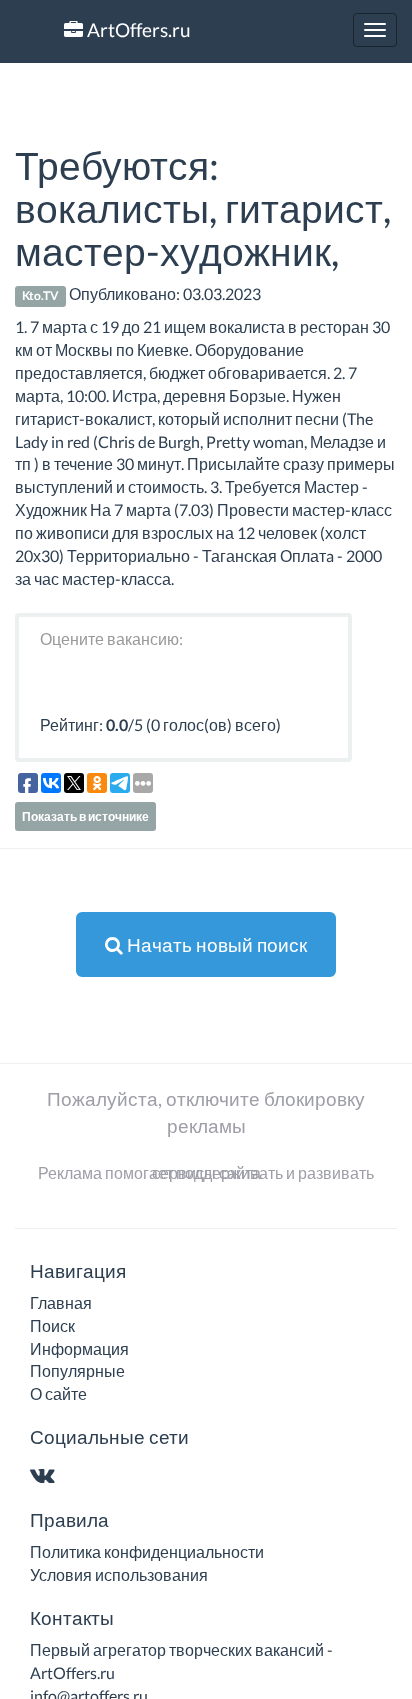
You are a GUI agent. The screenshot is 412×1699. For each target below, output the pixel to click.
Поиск (52, 1325)
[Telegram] (81, 1476)
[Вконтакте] (46, 1476)
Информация (79, 1348)
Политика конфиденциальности (147, 1551)
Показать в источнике (85, 816)
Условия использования (119, 1574)
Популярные (77, 1370)
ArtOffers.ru (137, 29)
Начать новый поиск (215, 944)
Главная (61, 1302)
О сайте (58, 1393)
